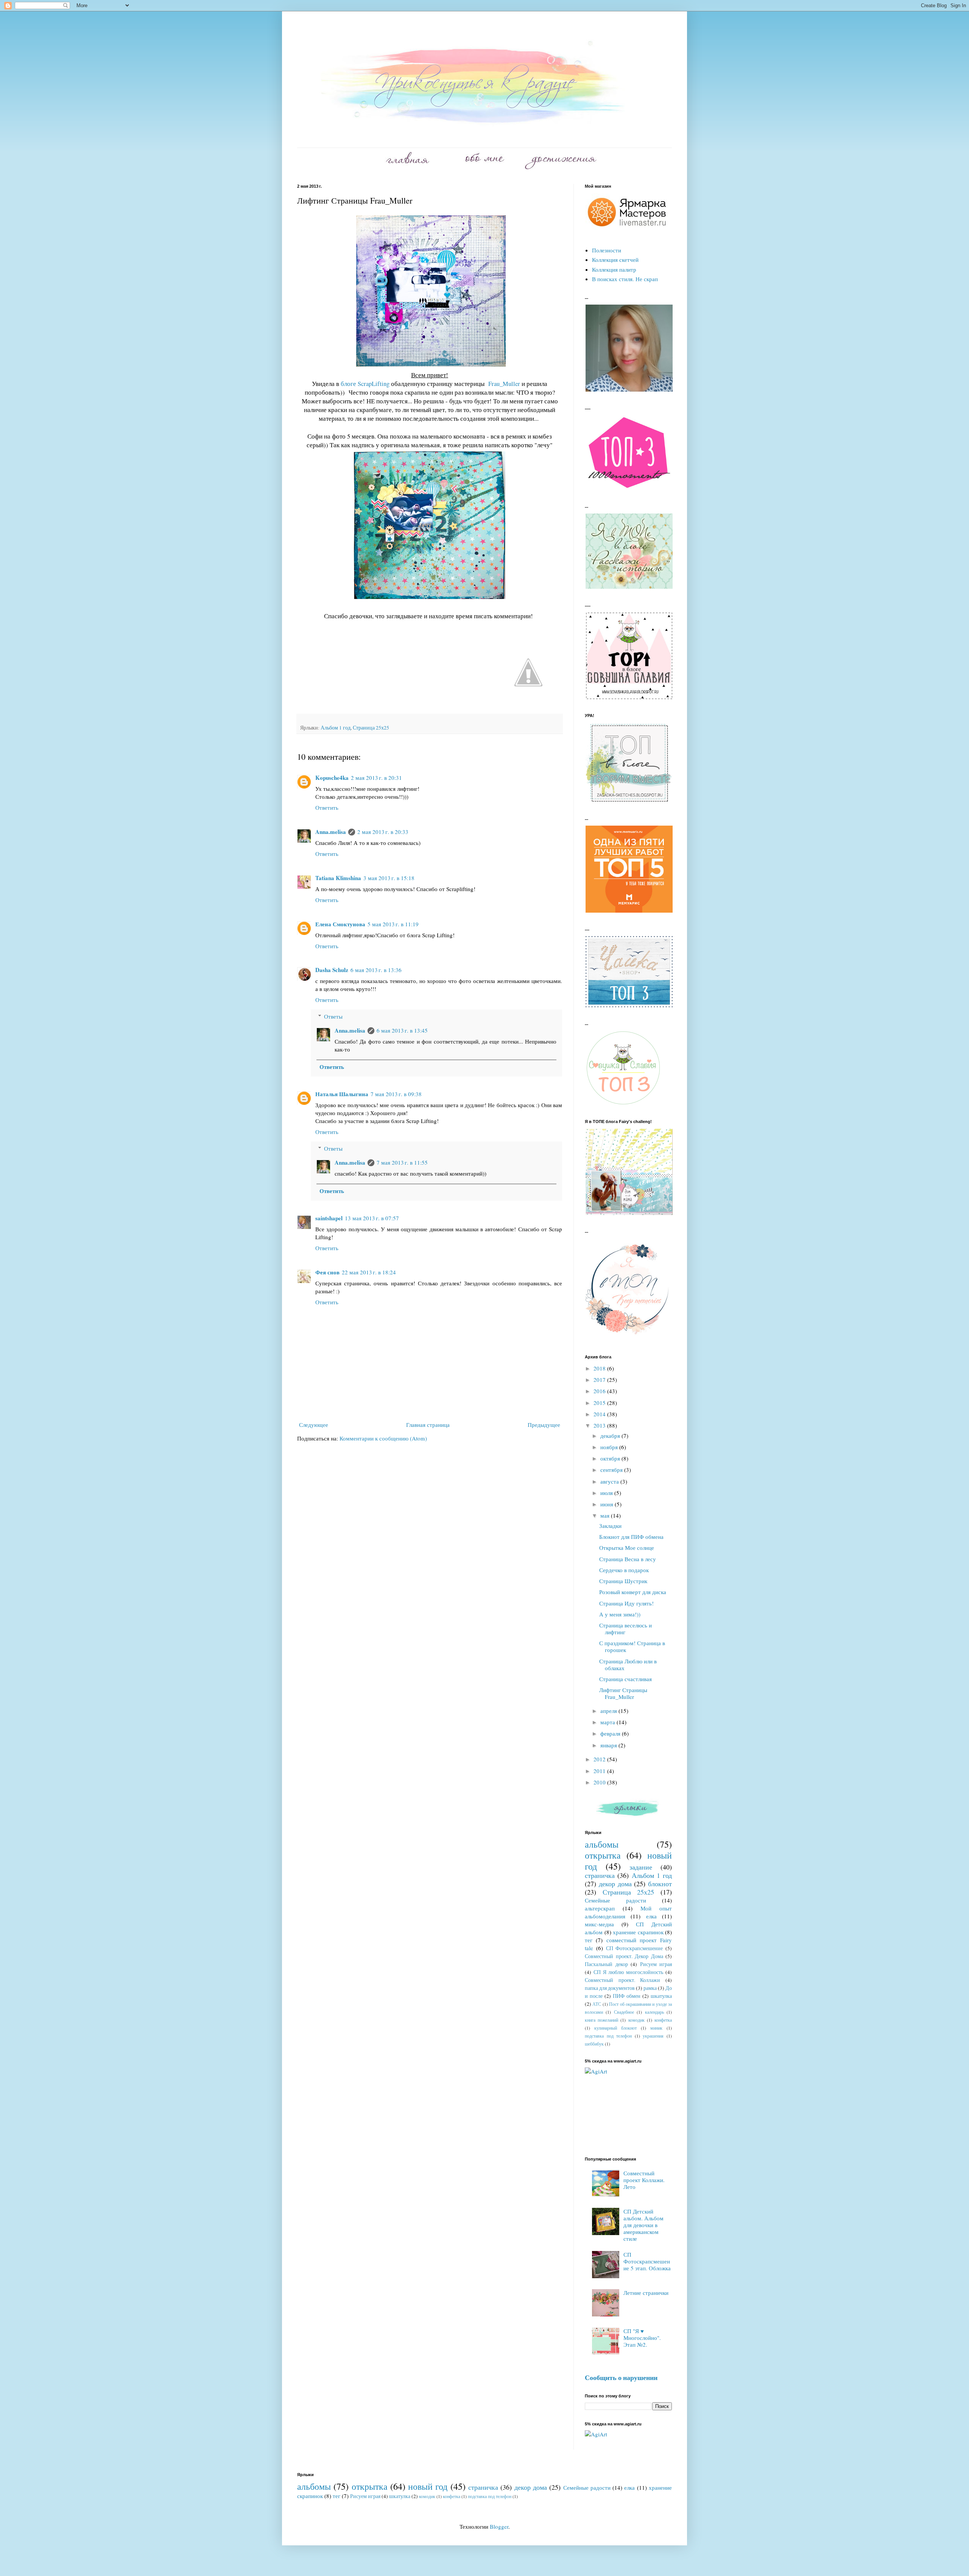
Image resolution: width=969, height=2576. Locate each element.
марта (608, 1722)
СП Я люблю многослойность (628, 1972)
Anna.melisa (331, 832)
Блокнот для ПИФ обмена (631, 1537)
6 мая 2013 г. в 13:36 (376, 970)
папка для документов (610, 1988)
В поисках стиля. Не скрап (625, 279)
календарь (654, 2012)
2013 (600, 1425)
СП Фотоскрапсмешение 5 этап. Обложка (647, 2261)
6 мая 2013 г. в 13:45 (402, 1030)
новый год (428, 2486)
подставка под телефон (608, 2036)
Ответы (333, 1016)
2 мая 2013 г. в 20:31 (376, 778)
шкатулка (661, 1996)
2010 (600, 1782)
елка (651, 1916)
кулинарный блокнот (615, 2028)
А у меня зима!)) (620, 1614)
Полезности (607, 250)
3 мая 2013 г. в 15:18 (389, 878)
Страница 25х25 (371, 728)
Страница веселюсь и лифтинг (625, 1629)
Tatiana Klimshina (338, 878)
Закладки (610, 1526)
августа (610, 1481)
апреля (609, 1711)
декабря (611, 1436)
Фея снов (327, 1272)
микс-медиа (599, 1924)
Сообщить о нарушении (621, 2377)
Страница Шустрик (623, 1581)
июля (607, 1493)
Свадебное (624, 2012)
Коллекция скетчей (615, 260)
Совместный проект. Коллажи (622, 1980)
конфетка (663, 2020)
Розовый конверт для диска (633, 1592)
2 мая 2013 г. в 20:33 (383, 832)
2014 (600, 1414)
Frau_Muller (504, 384)
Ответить (327, 807)
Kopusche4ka (332, 778)
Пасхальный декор (606, 1964)
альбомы (602, 1844)
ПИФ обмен (627, 1996)
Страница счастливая (625, 1679)
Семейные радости (615, 1900)
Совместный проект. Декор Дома (624, 1956)
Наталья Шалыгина (342, 1094)
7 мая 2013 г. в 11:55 (402, 1162)
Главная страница (428, 1425)
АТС (597, 2004)
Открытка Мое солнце (627, 1548)
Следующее (314, 1425)
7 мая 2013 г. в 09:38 (396, 1094)
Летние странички (646, 2293)
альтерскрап (600, 1908)
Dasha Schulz (332, 970)
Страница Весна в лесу (628, 1559)
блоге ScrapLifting (366, 384)
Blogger (499, 2526)
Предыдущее (544, 1425)
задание (641, 1867)
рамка (650, 1988)
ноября (610, 1447)
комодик (636, 2020)
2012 (600, 1759)
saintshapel (329, 1218)
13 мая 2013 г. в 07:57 (372, 1218)
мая (606, 1515)
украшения (653, 2036)
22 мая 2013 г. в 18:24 (369, 1272)
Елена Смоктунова (340, 924)
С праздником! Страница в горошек (632, 1646)
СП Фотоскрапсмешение (635, 1948)
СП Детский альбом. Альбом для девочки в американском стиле (643, 2225)
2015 (600, 1403)
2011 (600, 1771)
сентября (612, 1470)
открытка (603, 1855)
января (609, 1745)
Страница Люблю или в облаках (628, 1664)
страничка (600, 1875)
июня (608, 1504)
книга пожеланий (601, 2020)
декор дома (615, 1884)
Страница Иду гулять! (626, 1603)
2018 (600, 1368)
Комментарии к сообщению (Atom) (383, 1438)
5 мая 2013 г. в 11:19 (393, 924)
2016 (600, 1391)
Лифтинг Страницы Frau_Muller (623, 1693)
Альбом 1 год (336, 728)
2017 (600, 1380)
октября (611, 1458)
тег (589, 1940)
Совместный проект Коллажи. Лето (644, 2180)
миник (656, 2028)
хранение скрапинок (638, 1932)
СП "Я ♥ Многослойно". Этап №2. (642, 2338)
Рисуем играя (656, 1964)
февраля (611, 1733)
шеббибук (594, 2044)
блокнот (660, 1884)
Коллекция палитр (614, 269)
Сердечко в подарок (624, 1570)
